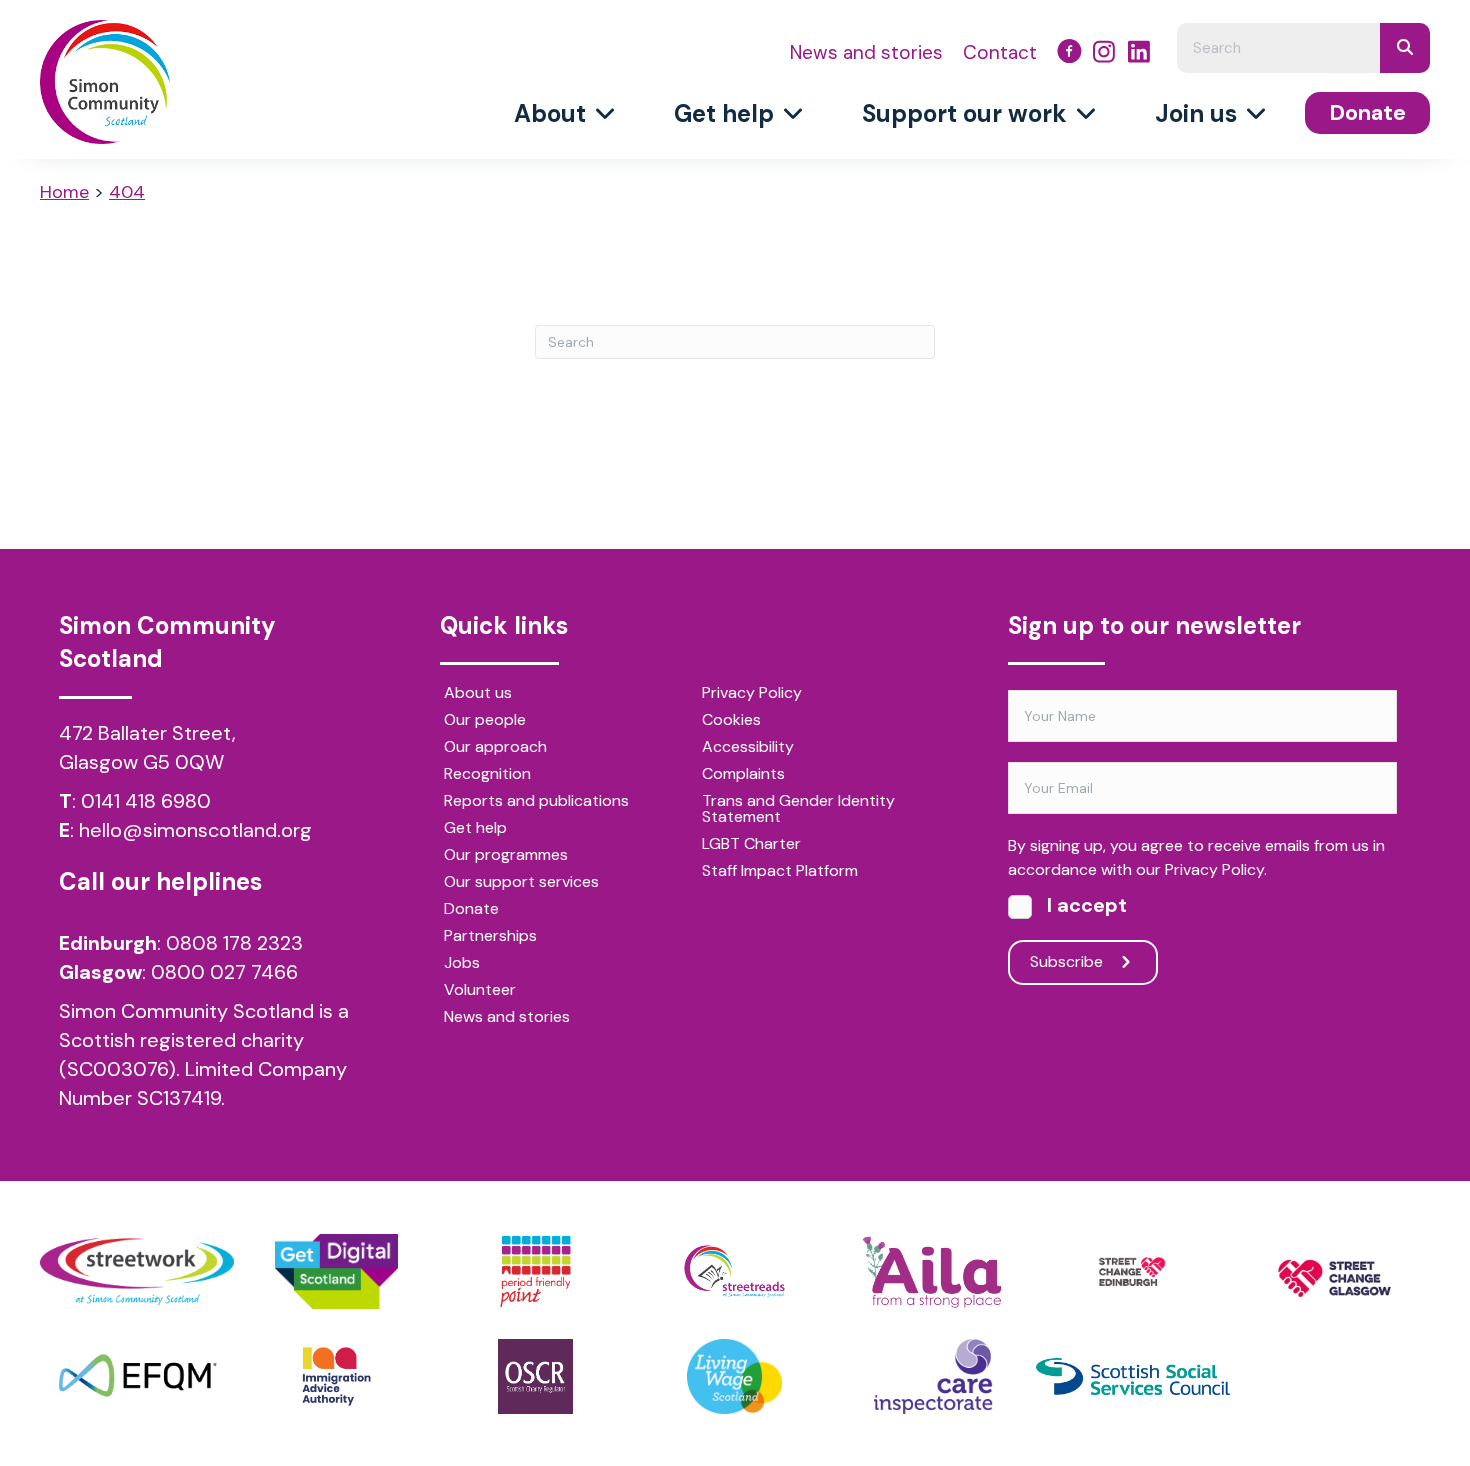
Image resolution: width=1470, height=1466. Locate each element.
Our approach (495, 748)
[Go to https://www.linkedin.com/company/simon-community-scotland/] (1139, 54)
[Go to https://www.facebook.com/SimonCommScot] (1069, 54)
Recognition (487, 775)
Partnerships (490, 937)
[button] (1083, 962)
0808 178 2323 (234, 943)
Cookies (731, 721)
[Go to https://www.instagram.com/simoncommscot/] (1104, 54)
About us (478, 694)
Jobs (462, 964)
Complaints (743, 775)
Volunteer (480, 991)
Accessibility (748, 748)
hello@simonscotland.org (195, 830)
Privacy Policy (752, 694)
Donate (471, 910)
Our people (485, 721)
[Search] (1405, 48)
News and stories (507, 1018)
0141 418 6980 (146, 801)
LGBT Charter (751, 845)
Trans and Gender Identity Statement (798, 810)
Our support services (521, 883)
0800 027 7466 (224, 972)
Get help (475, 829)
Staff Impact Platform (780, 872)
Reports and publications (536, 802)
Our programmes (506, 856)
